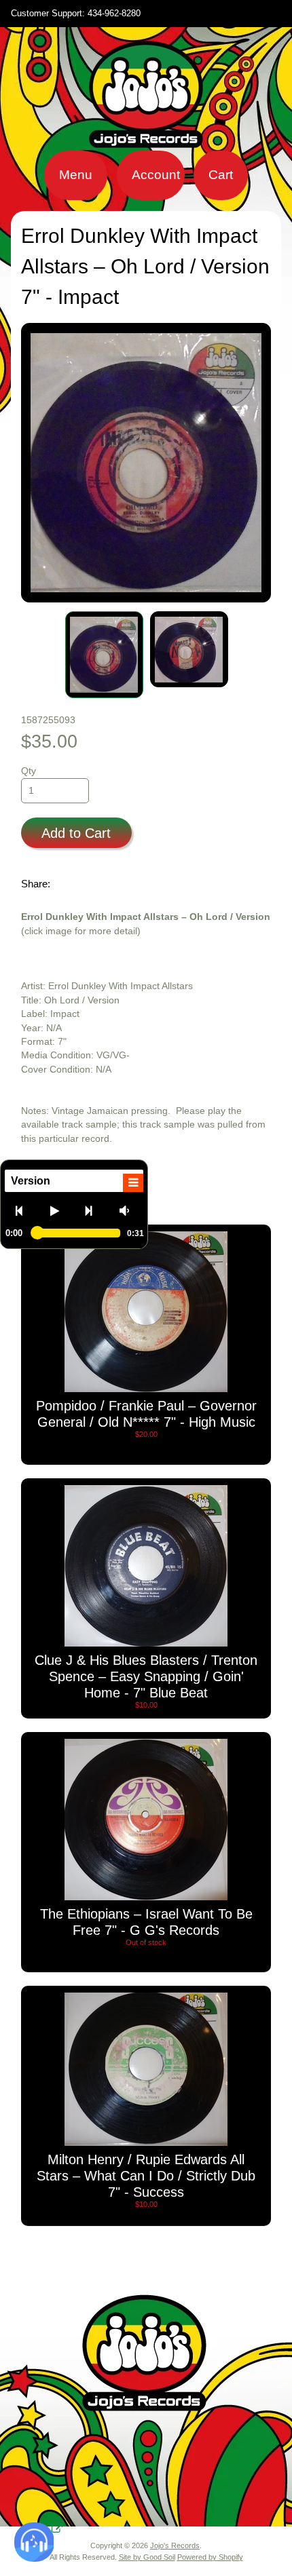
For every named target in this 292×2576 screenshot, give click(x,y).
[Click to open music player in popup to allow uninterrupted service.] (57, 2529)
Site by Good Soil (147, 2557)
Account (156, 175)
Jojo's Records (175, 2545)
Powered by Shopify (210, 2557)
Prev (25, 1210)
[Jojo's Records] (146, 142)
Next (94, 1210)
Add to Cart (76, 833)
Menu (76, 175)
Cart (221, 175)
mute (129, 1210)
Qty (29, 771)
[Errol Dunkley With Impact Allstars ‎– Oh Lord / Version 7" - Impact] (104, 655)
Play (59, 1210)
